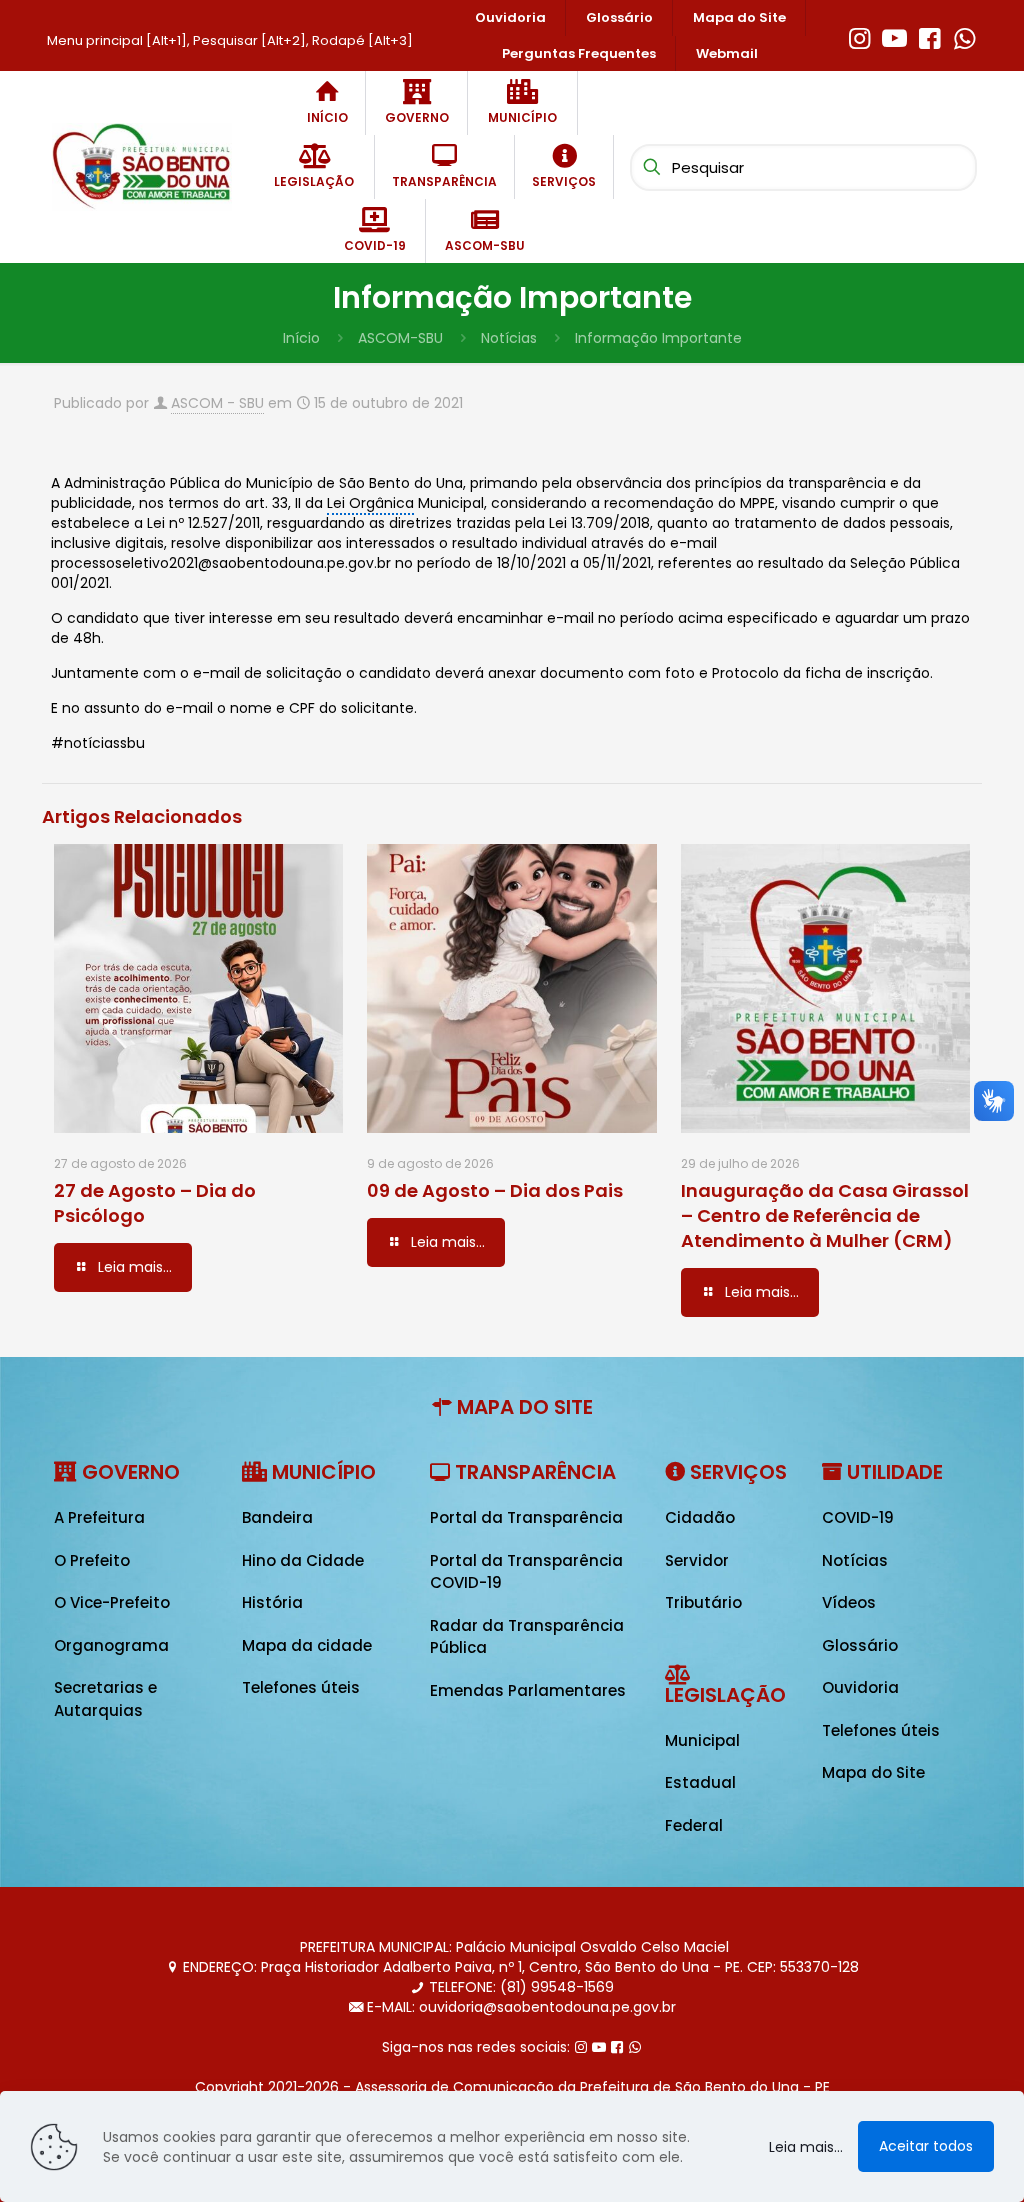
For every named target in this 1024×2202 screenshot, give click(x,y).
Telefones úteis (301, 1687)
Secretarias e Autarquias (105, 1699)
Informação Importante (658, 338)
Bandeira (277, 1517)
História (272, 1602)
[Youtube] (894, 36)
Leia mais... (806, 2147)
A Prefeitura (99, 1517)
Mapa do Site (873, 1772)
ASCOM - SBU (217, 403)
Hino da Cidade (303, 1560)
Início (301, 338)
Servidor (697, 1560)
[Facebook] (929, 36)
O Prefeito (92, 1560)
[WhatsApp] (964, 36)
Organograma (111, 1645)
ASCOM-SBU (400, 338)
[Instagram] (859, 36)
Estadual (700, 1782)
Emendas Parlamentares (528, 1690)
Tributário (703, 1602)
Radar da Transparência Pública (527, 1637)
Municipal (702, 1740)
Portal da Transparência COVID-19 (526, 1572)
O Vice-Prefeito (112, 1602)
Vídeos (849, 1602)
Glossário (860, 1645)
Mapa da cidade (307, 1645)
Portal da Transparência (526, 1517)
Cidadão (700, 1517)
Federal (694, 1825)
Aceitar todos (926, 2146)
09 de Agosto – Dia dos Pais (495, 1190)
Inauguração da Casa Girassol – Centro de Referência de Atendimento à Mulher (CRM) (825, 1215)
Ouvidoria (860, 1687)
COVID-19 (858, 1517)
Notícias (509, 338)
